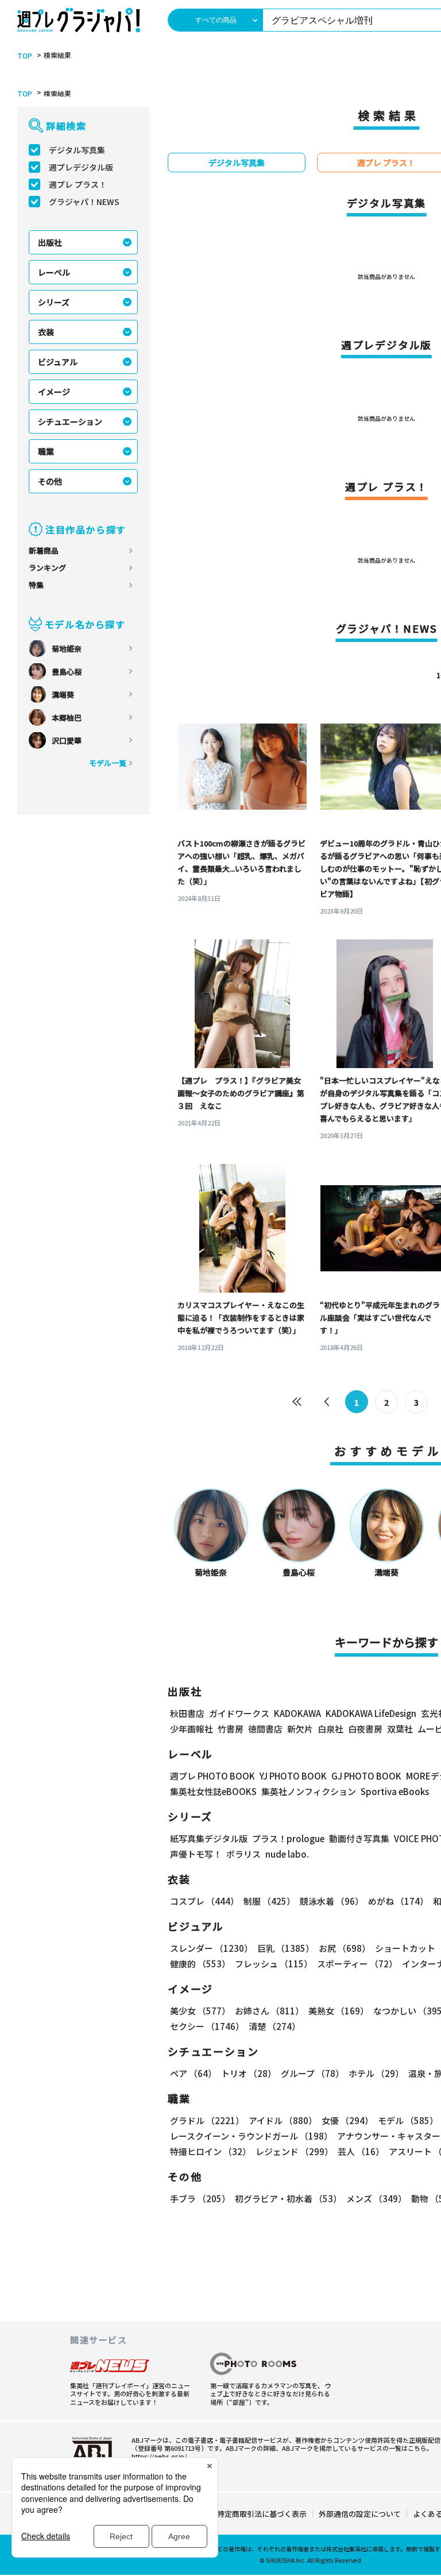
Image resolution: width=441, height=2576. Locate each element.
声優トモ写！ (196, 1854)
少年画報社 (192, 1729)
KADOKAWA (297, 1713)
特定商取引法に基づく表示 (262, 2514)
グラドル (207, 2120)
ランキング (47, 568)
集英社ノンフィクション (309, 1791)
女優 (347, 2120)
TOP (25, 56)
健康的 (200, 1964)
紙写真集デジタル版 (209, 1838)
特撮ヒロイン (210, 2151)
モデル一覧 (108, 763)
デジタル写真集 (77, 150)
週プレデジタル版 (81, 167)
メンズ (376, 2198)
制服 (269, 1901)
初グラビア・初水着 (288, 2198)
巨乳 (286, 1948)
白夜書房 (365, 1729)
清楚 (274, 2026)
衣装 (46, 332)
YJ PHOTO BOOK (293, 1776)
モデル (408, 2120)
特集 (36, 585)
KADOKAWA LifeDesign (371, 1713)
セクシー (207, 2026)
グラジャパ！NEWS (84, 202)
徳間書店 (265, 1729)
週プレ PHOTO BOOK (212, 1776)
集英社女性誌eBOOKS (213, 1791)
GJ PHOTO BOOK (366, 1776)
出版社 (50, 242)
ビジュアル (58, 362)
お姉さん (269, 2011)
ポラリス (243, 1854)
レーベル (54, 272)
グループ (312, 2073)
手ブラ (200, 2198)
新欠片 (300, 1729)
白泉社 (330, 1729)
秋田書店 (187, 1713)
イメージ (54, 392)
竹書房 (231, 1729)
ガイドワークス (239, 1713)
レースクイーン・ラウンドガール (251, 2136)
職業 (46, 451)
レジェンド (294, 2151)
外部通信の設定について (360, 2514)
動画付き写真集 (359, 1838)
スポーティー (357, 1964)
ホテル (376, 2073)
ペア (193, 2073)
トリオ (249, 2073)
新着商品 (44, 550)
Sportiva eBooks (395, 1791)
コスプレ (204, 1901)
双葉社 (400, 1729)
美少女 (200, 2011)
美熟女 (339, 2011)
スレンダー (211, 1948)
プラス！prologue (288, 1838)
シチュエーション (70, 421)
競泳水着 (332, 1901)
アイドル (283, 2120)
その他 (50, 481)
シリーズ (54, 302)
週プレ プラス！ (78, 184)
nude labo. (287, 1854)
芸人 (361, 2151)
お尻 (345, 1948)
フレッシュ (274, 1964)
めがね (398, 1901)
